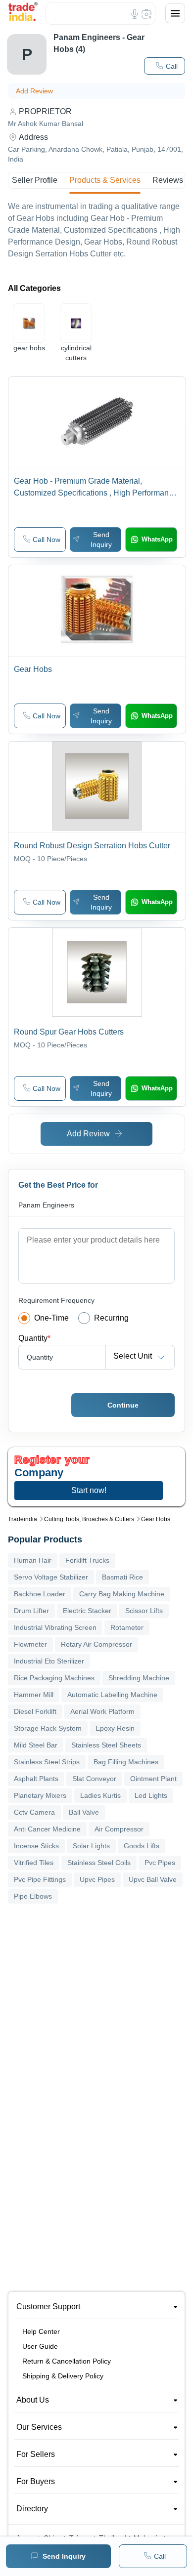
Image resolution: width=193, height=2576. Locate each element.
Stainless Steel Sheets (106, 1745)
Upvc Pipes (97, 1879)
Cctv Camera (34, 1812)
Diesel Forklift (35, 1711)
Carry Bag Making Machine (122, 1594)
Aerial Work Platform (102, 1711)
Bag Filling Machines (126, 1762)
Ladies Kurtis (100, 1795)
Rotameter (127, 1627)
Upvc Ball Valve (153, 1879)
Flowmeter (30, 1644)
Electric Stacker (87, 1611)
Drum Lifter (31, 1611)
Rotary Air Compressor (96, 1644)
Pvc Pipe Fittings (40, 1879)
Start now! (89, 1490)
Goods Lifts (142, 1846)
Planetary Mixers (40, 1795)
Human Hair (33, 1560)
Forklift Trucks (87, 1560)
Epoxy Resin (115, 1728)
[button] (165, 66)
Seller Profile (35, 180)
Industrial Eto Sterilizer (49, 1661)
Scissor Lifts (144, 1611)
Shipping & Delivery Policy (63, 2376)
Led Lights (151, 1795)
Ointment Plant (153, 1779)
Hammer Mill (34, 1695)
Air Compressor (119, 1829)
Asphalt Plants (36, 1779)
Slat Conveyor (94, 1779)
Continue (123, 1405)
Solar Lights (91, 1846)
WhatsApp (157, 539)
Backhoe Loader (40, 1594)
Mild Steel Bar (36, 1745)
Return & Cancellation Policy (67, 2361)
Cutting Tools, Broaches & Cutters (89, 1519)
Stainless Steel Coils (99, 1863)
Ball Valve (84, 1812)
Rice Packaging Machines (54, 1678)
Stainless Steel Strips (47, 1762)
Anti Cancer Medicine (47, 1829)
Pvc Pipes (160, 1863)
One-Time (51, 1318)
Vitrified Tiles (34, 1863)
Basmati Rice (122, 1577)
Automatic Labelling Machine (112, 1695)
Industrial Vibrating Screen (55, 1627)
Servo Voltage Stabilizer (51, 1577)
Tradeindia (23, 1519)
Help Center (41, 2331)
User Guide (40, 2346)
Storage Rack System (48, 1728)
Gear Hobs (156, 1519)
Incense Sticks (36, 1846)
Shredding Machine (139, 1678)
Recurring (111, 1318)
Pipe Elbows (33, 1896)
